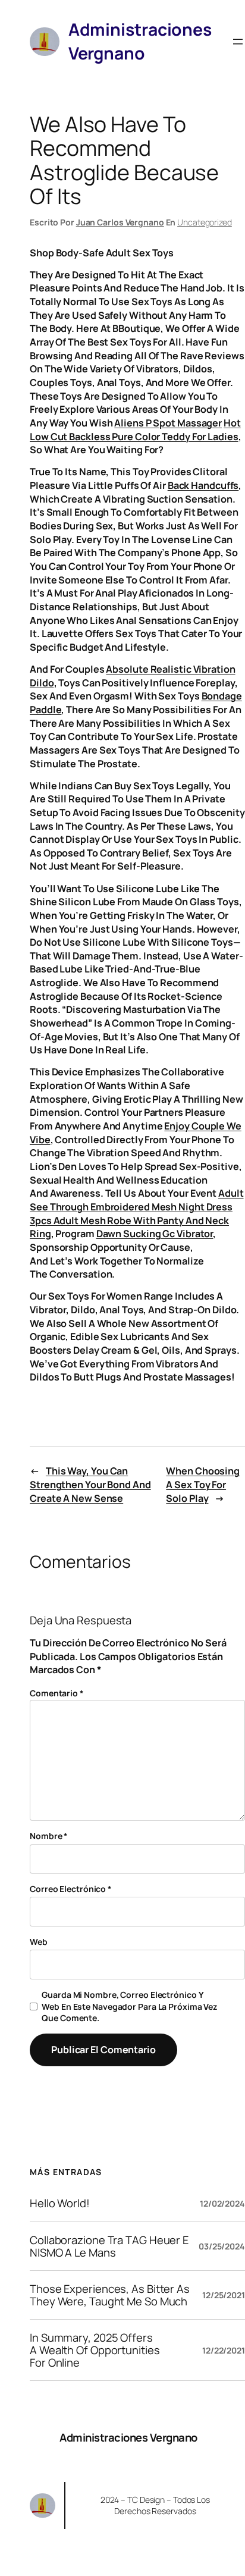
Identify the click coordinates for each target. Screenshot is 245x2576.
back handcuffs (203, 485)
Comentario (57, 1693)
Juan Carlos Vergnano (120, 222)
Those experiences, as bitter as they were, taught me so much (110, 2295)
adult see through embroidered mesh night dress (137, 1200)
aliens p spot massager (168, 423)
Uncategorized (205, 222)
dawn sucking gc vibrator (155, 1234)
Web (39, 1942)
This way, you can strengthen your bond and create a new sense (90, 1484)
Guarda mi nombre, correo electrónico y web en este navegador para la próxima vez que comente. (129, 2006)
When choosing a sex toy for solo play (203, 1484)
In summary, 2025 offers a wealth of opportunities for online (95, 2350)
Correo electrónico (71, 1889)
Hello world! (60, 2203)
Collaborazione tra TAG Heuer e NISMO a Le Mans (109, 2246)
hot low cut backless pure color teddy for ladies (135, 430)
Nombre (49, 1836)
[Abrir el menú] (238, 42)
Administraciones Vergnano (128, 2437)
